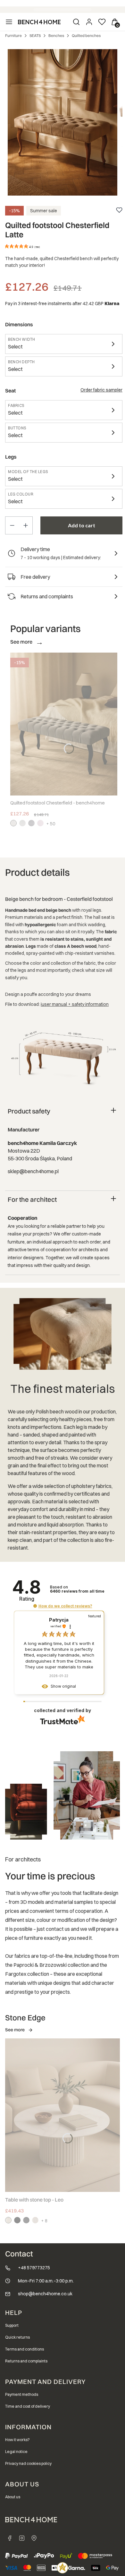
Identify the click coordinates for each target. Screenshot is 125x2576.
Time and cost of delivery (28, 2406)
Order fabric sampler (101, 390)
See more (15, 2030)
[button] (35, 1606)
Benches (56, 35)
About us (13, 2497)
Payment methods (22, 2394)
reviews (77, 1591)
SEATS (35, 35)
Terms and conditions (25, 2349)
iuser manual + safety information (75, 1004)
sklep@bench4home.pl (33, 1171)
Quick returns (17, 2337)
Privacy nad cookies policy (28, 2463)
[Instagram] (22, 2538)
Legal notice (16, 2452)
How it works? (17, 2440)
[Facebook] (10, 2538)
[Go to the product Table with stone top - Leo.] (63, 2115)
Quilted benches (86, 35)
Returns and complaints (26, 2361)
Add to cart (82, 525)
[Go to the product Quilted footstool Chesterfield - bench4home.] (64, 724)
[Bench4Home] (34, 2538)
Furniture (13, 35)
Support (12, 2325)
